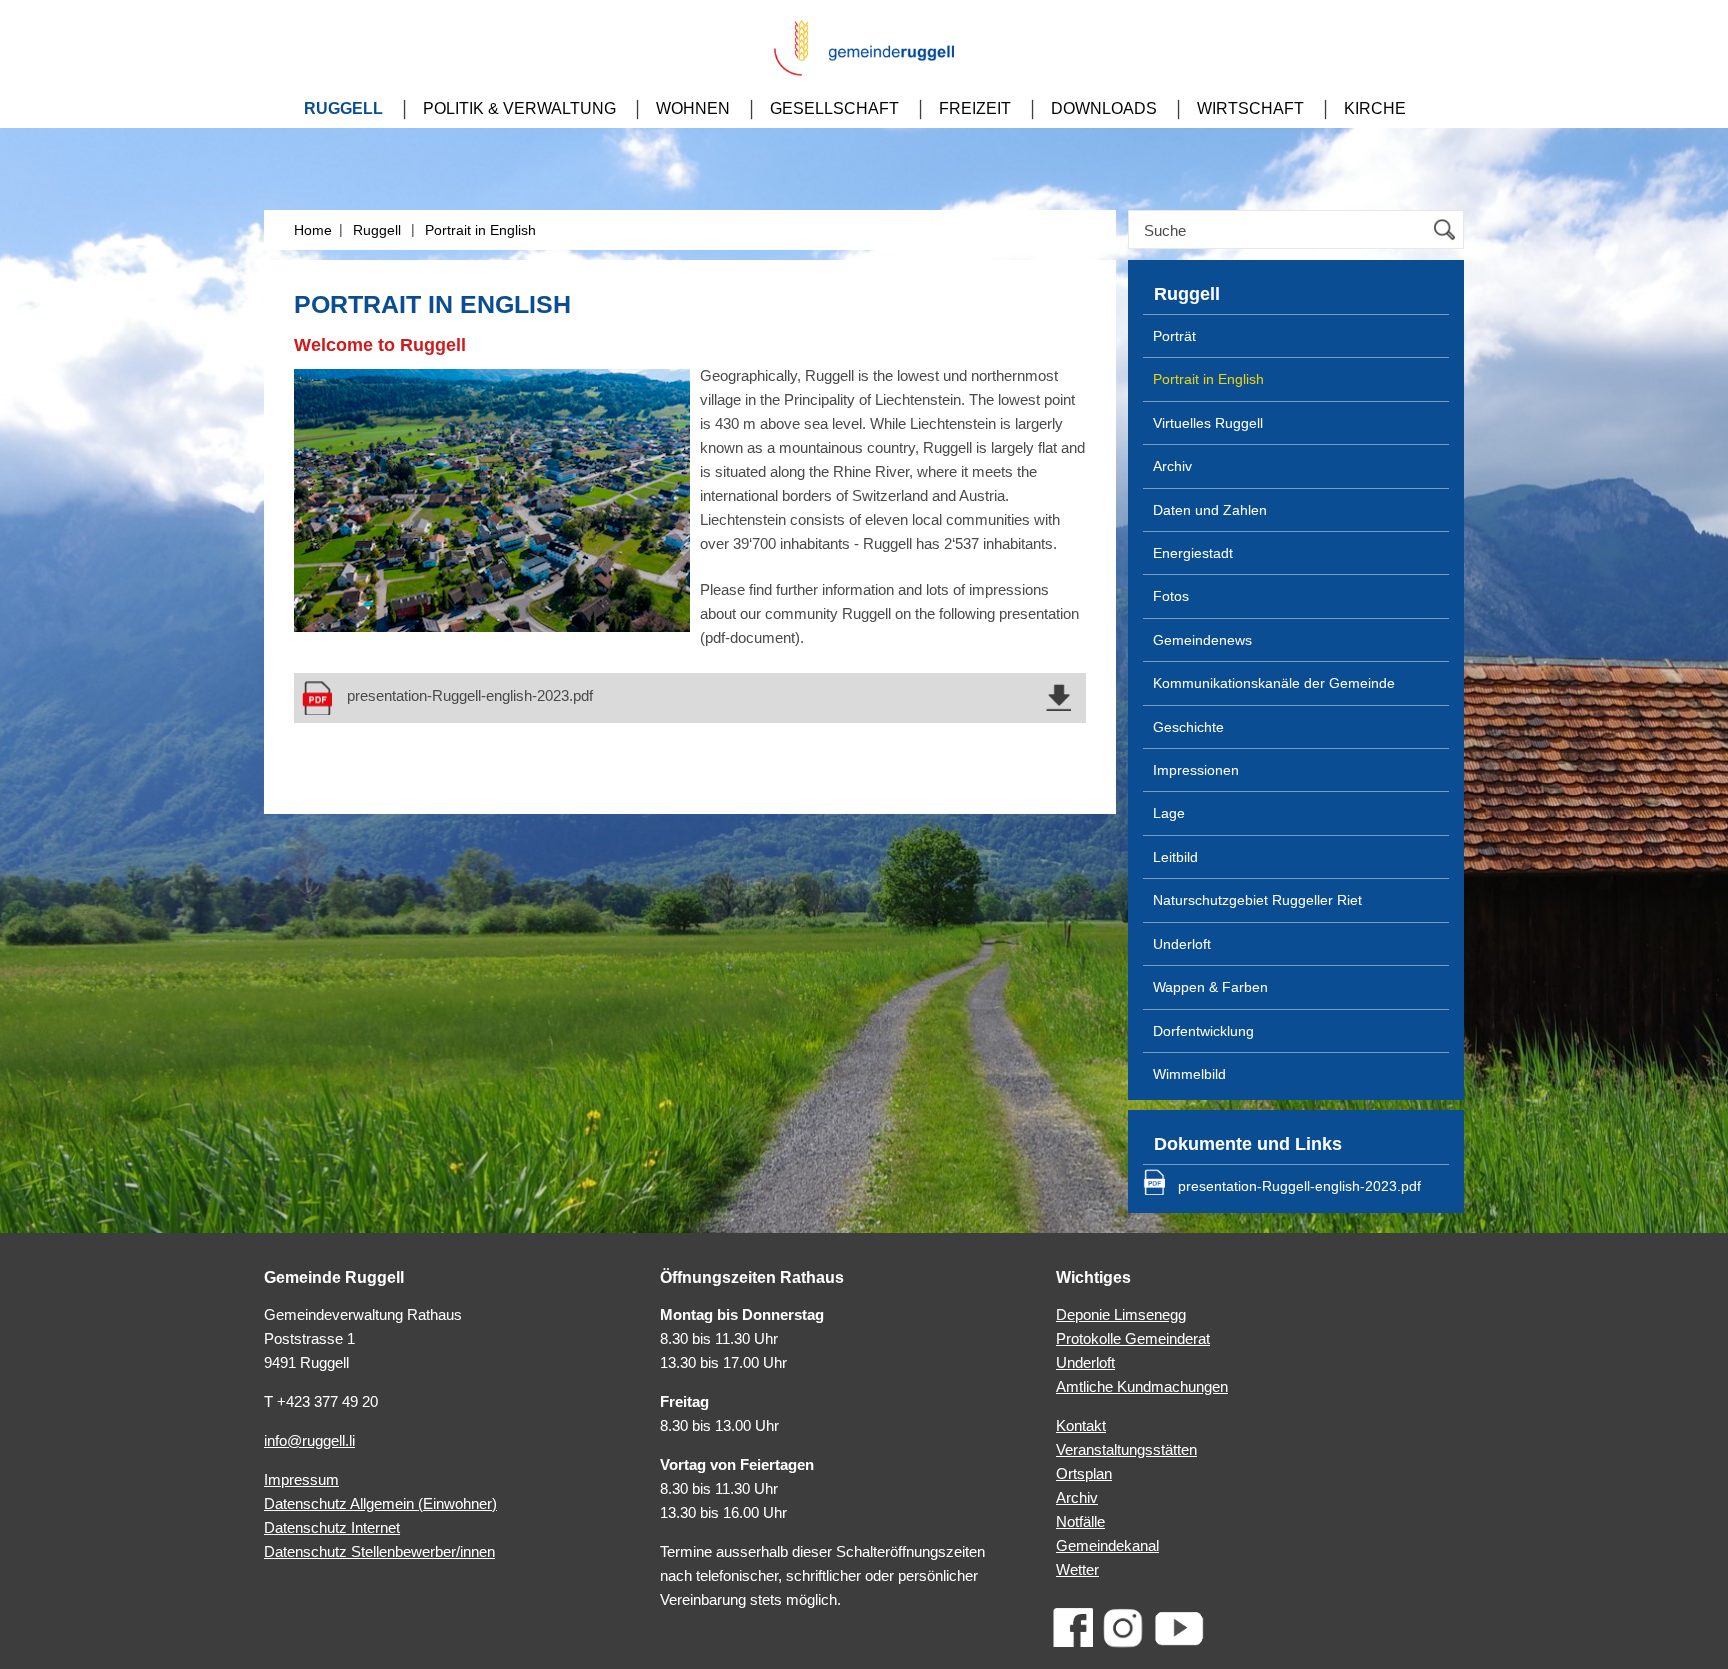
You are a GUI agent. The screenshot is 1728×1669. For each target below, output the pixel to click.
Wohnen (693, 108)
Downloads (1104, 108)
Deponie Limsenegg (1121, 1314)
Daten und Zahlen (1210, 510)
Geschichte (1188, 727)
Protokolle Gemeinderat (1133, 1338)
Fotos (1171, 596)
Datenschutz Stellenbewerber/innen (379, 1551)
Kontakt (1081, 1425)
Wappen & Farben (1210, 987)
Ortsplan (1084, 1473)
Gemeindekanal (1107, 1545)
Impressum (301, 1479)
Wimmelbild (1189, 1074)
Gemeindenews (1202, 640)
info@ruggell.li (309, 1440)
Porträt (1174, 336)
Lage (1169, 813)
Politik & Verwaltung (519, 108)
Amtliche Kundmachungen (1142, 1386)
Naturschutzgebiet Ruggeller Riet (1257, 900)
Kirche (1375, 108)
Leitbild (1175, 857)
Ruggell (343, 108)
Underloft (1182, 944)
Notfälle (1080, 1521)
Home (313, 230)
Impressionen (1196, 770)
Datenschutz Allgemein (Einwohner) (380, 1503)
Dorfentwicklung (1203, 1031)
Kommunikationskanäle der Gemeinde (1274, 683)
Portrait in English (480, 230)
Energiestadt (1193, 553)
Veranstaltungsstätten (1126, 1449)
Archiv (1172, 466)
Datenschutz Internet (332, 1527)
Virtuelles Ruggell (1208, 423)
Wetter (1077, 1569)
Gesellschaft (834, 108)
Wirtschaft (1250, 108)
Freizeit (975, 108)
